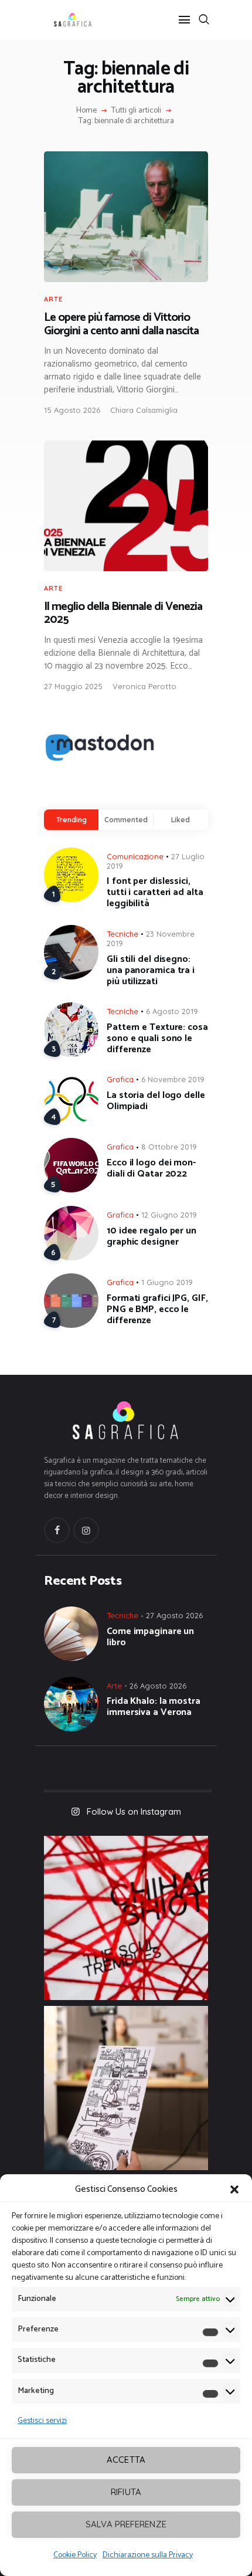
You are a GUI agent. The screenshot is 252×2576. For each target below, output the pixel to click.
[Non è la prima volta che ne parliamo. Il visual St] (126, 2088)
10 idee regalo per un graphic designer (151, 1236)
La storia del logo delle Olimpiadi (156, 1101)
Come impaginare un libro (150, 1637)
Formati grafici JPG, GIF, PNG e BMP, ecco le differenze (157, 1309)
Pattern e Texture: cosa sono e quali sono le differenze (157, 1038)
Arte (53, 299)
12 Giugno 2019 (169, 1215)
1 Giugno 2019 (167, 1282)
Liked (181, 820)
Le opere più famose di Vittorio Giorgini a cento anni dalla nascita (121, 325)
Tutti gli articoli (136, 111)
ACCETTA (126, 2460)
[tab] (71, 820)
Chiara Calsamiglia (144, 410)
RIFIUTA (126, 2492)
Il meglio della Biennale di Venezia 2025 (123, 614)
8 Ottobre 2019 (169, 1147)
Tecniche (122, 934)
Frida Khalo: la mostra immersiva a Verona (154, 1707)
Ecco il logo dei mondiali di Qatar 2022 (151, 1168)
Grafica (120, 1079)
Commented (126, 820)
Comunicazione (135, 856)
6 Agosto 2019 (172, 1011)
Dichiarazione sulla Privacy (148, 2555)
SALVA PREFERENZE (126, 2524)
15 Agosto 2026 (72, 410)
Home (86, 111)
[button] (234, 2189)
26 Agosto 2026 (158, 1686)
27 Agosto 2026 (174, 1615)
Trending (71, 820)
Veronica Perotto (144, 686)
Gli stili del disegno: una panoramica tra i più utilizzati (151, 970)
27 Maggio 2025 (73, 686)
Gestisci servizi (42, 2421)
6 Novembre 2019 (173, 1079)
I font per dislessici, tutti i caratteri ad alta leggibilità (155, 892)
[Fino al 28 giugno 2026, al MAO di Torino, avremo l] (126, 1918)
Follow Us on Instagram (134, 1811)
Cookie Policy (75, 2555)
